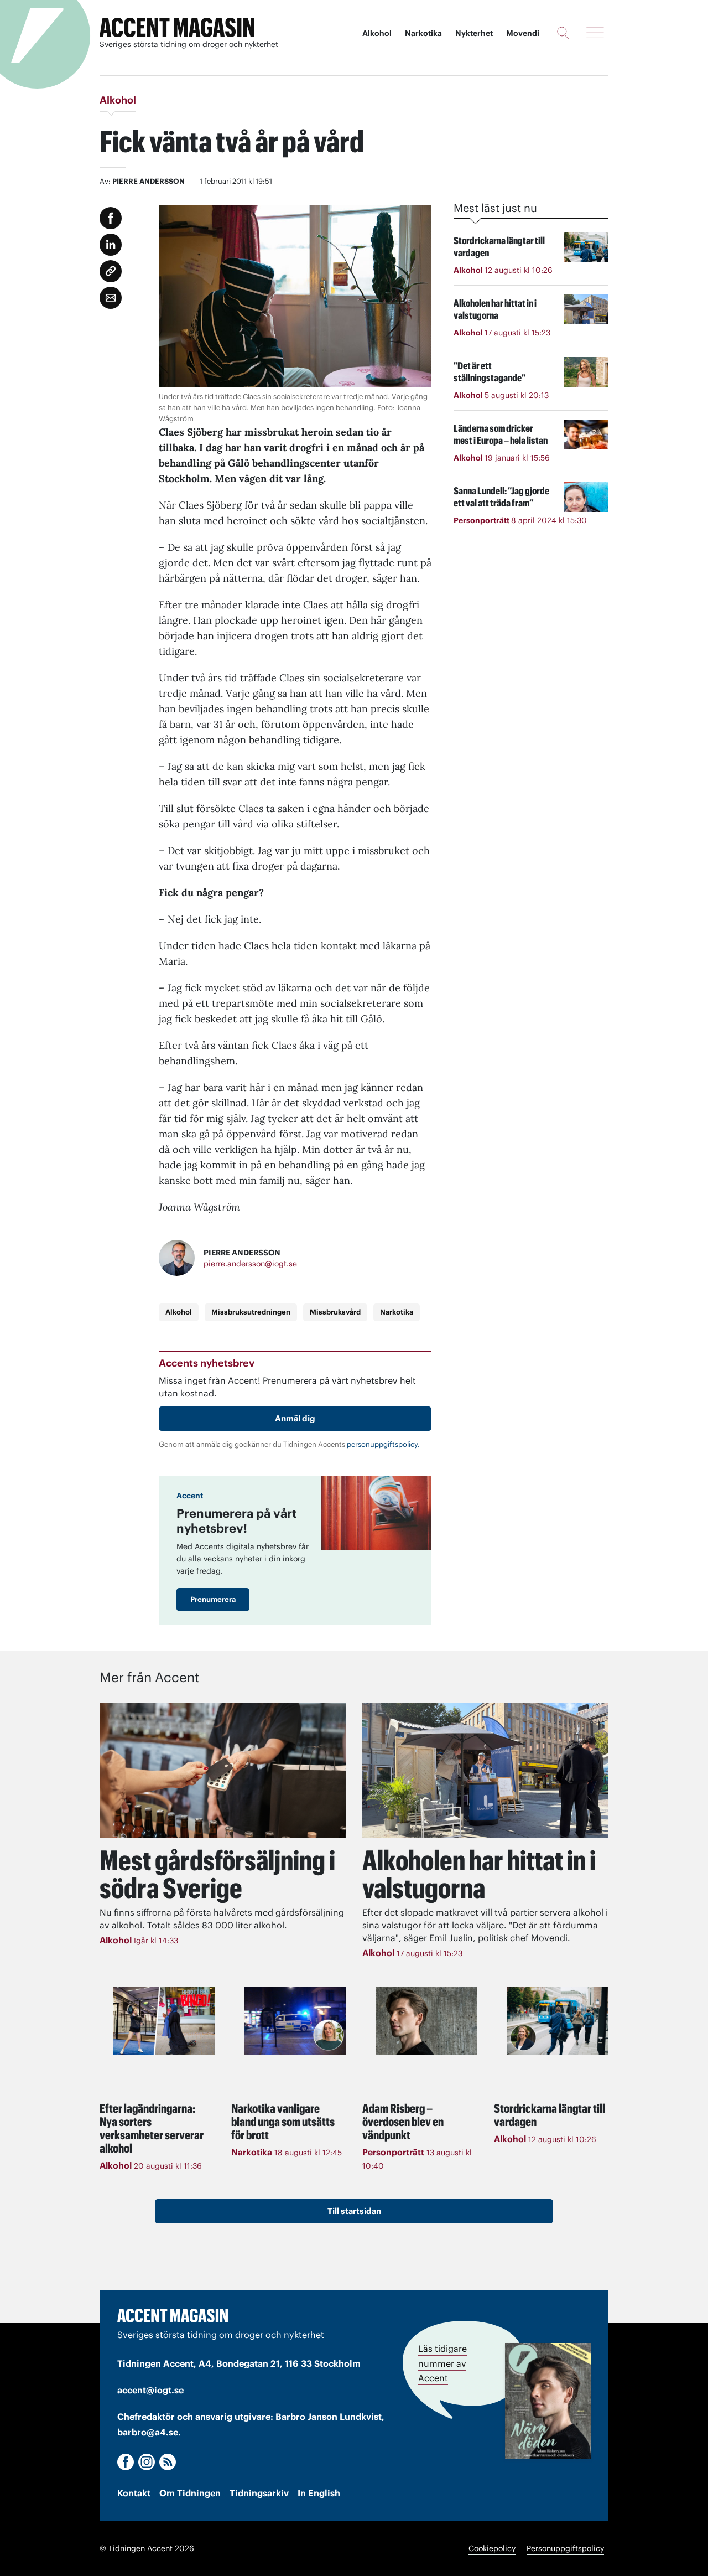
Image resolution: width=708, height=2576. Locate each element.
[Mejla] (111, 298)
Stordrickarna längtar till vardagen (550, 2115)
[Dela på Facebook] (111, 218)
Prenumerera (213, 1599)
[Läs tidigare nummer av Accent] (548, 2401)
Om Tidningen (190, 2493)
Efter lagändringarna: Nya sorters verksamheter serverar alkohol (152, 2128)
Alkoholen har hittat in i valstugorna (479, 1874)
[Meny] (595, 33)
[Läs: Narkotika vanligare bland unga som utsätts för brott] (295, 2020)
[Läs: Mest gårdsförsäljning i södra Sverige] (223, 1770)
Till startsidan (354, 2211)
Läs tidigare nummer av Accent (442, 2363)
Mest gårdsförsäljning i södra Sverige (217, 1874)
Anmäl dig (295, 1418)
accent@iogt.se (150, 2390)
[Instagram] (147, 2462)
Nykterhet (474, 33)
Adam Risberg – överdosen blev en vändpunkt (403, 2122)
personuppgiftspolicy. (383, 1444)
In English (319, 2493)
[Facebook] (126, 2462)
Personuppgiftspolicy (565, 2548)
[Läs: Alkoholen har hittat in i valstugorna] (485, 1770)
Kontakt (134, 2493)
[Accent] (173, 2315)
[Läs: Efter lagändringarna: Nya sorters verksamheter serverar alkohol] (164, 2020)
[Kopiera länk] (111, 271)
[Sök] (563, 33)
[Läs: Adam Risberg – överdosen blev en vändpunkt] (426, 2020)
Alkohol (377, 33)
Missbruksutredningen (251, 1312)
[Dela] (111, 245)
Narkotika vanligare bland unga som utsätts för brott (283, 2122)
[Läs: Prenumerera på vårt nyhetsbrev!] (376, 1513)
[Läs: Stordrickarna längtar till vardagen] (558, 2020)
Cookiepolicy (492, 2548)
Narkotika (423, 33)
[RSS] (168, 2462)
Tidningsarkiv (259, 2493)
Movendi (523, 33)
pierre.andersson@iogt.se (250, 1264)
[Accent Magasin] (177, 28)
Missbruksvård (335, 1312)
